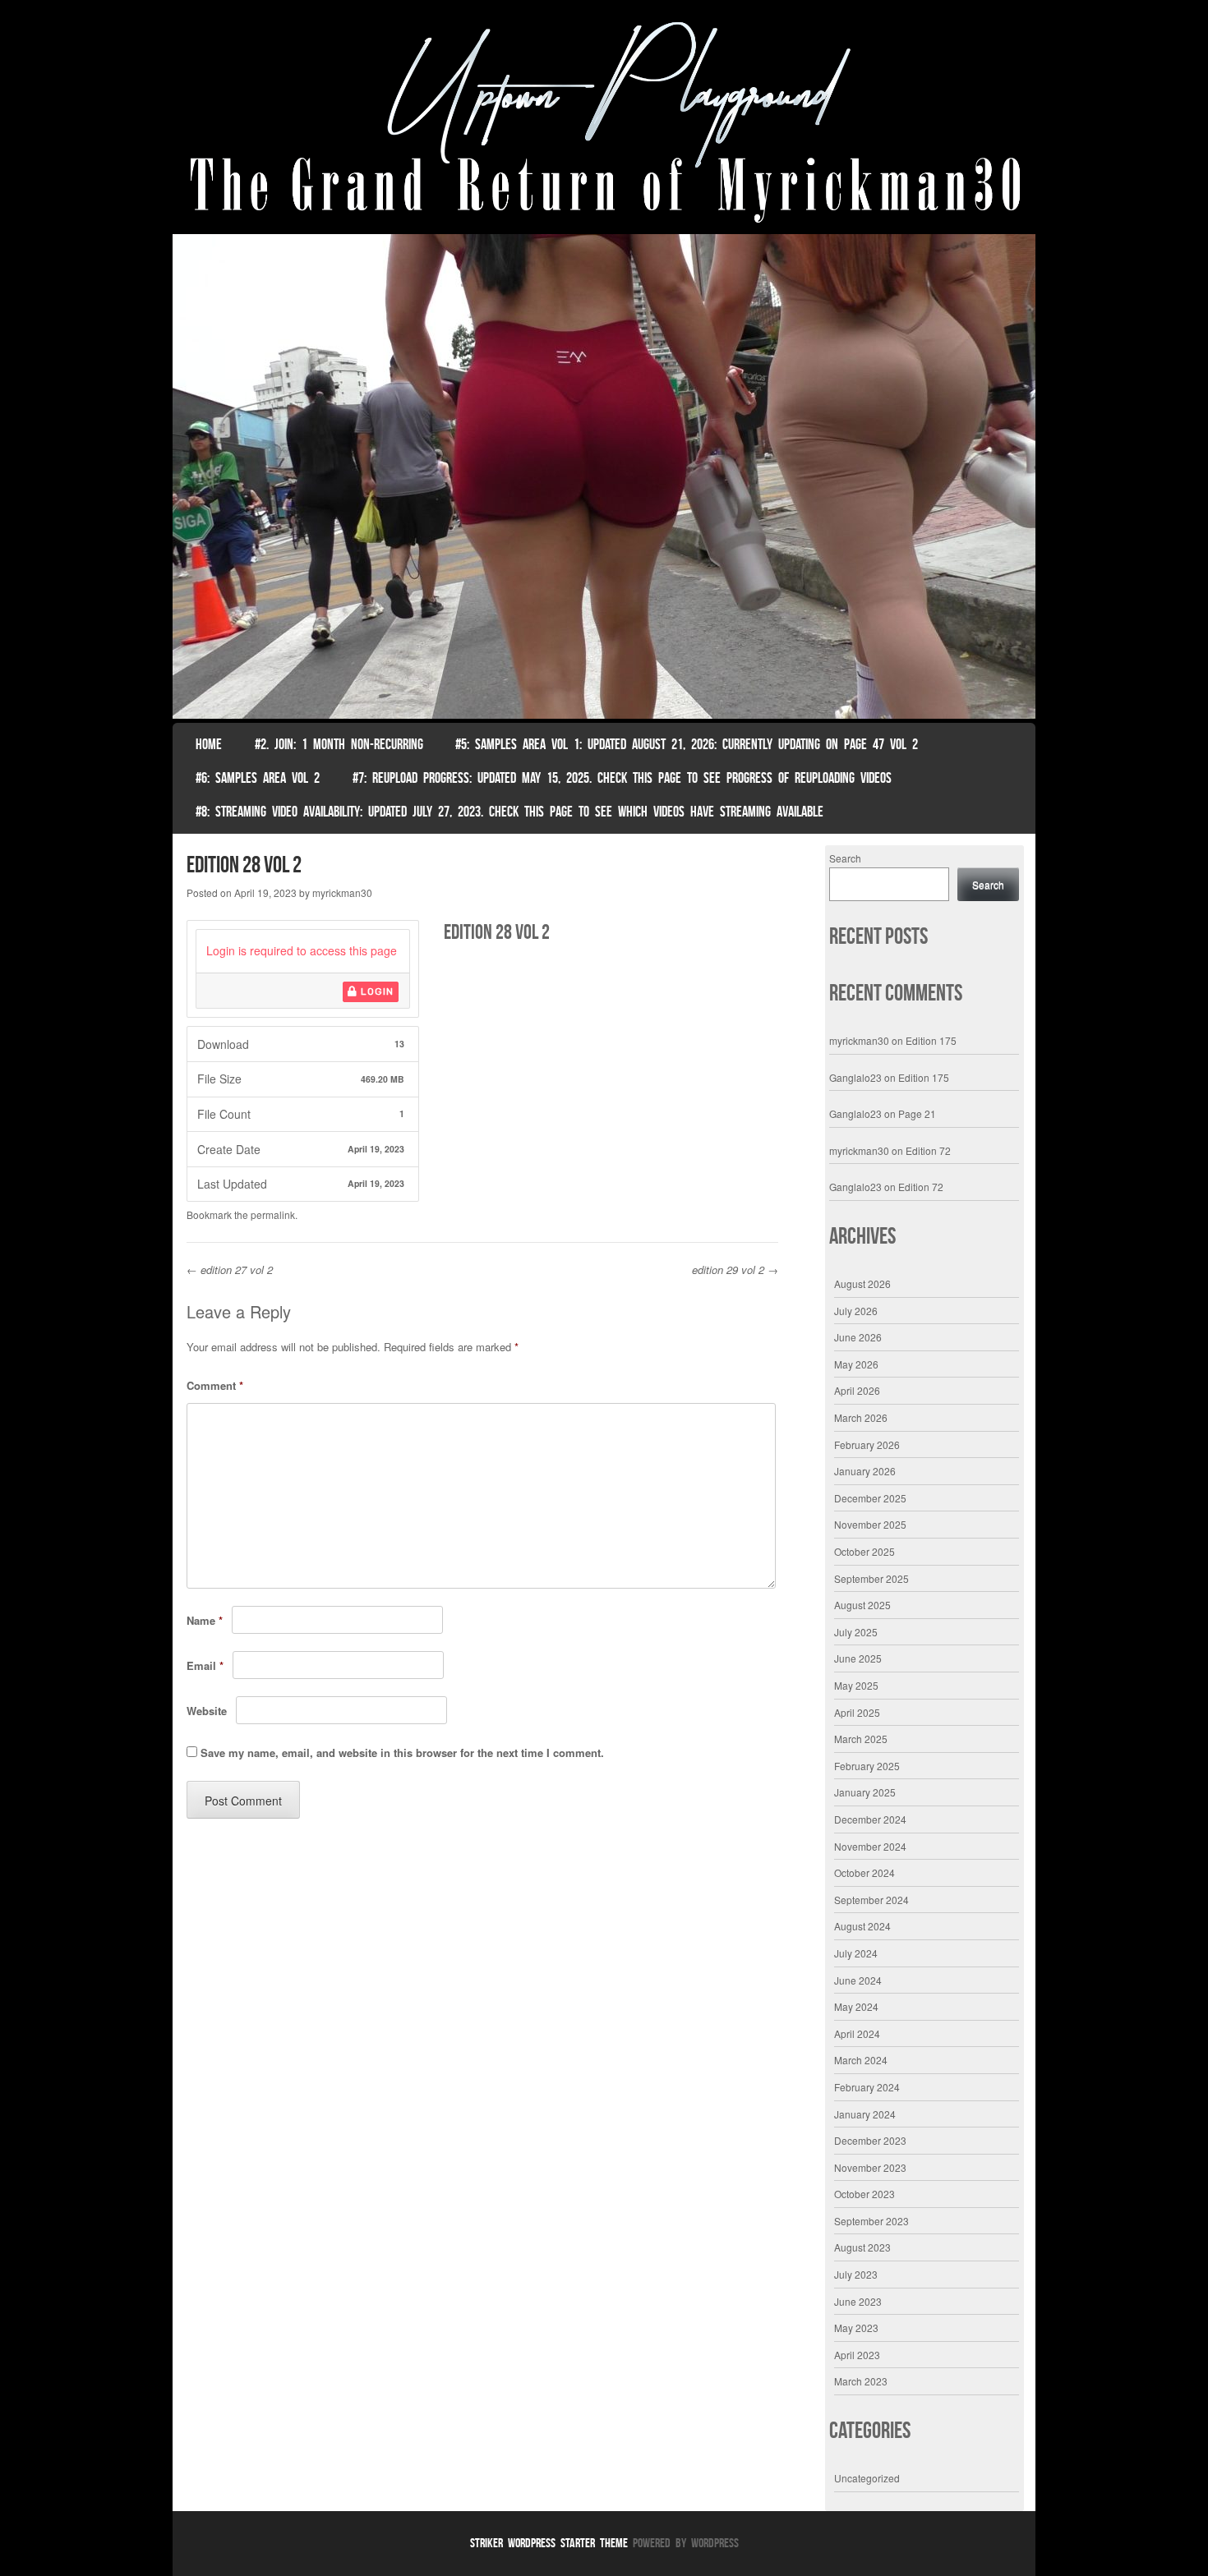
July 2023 (856, 2274)
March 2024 (861, 2060)
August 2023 (862, 2247)
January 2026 (865, 1471)
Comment (215, 1385)
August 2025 (862, 1605)
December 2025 (870, 1498)
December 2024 (870, 1819)
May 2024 (856, 2006)
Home (209, 744)
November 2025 (870, 1524)
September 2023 (871, 2221)
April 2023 (857, 2355)
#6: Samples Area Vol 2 (258, 778)
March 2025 (861, 1739)
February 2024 (867, 2087)
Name (205, 1620)
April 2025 (857, 1712)
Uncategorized (867, 2478)
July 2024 (856, 1953)
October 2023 (865, 2194)
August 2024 (862, 1926)
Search (845, 858)
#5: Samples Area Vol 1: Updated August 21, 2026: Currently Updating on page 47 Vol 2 (687, 744)
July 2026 (856, 1311)
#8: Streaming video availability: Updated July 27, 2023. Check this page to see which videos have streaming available (509, 812)
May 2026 (856, 1364)
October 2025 (865, 1551)
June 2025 (858, 1658)
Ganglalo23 (855, 1077)
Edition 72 (928, 1150)
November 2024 (870, 1846)
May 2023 (856, 2328)
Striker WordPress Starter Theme (549, 2543)
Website (207, 1711)
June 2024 (858, 1980)
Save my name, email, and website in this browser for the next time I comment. (402, 1753)
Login (376, 991)
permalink (273, 1214)
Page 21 (917, 1113)
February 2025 (867, 1766)
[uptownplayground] (604, 121)
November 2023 (870, 2167)
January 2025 (865, 1792)
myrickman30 (342, 892)
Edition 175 (931, 1040)
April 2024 (857, 2033)
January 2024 (865, 2114)
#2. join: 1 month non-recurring (339, 744)
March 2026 (861, 1417)
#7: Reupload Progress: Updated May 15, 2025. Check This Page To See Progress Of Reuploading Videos (622, 778)
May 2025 (856, 1685)
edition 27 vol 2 (230, 1270)
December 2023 (870, 2140)
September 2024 (871, 1900)
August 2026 (862, 1283)
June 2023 (858, 2301)
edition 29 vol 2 (735, 1270)
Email (205, 1665)
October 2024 (865, 1872)
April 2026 (857, 1390)
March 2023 (861, 2381)
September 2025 (871, 1578)
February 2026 (867, 1444)
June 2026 (858, 1337)
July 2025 (856, 1632)
